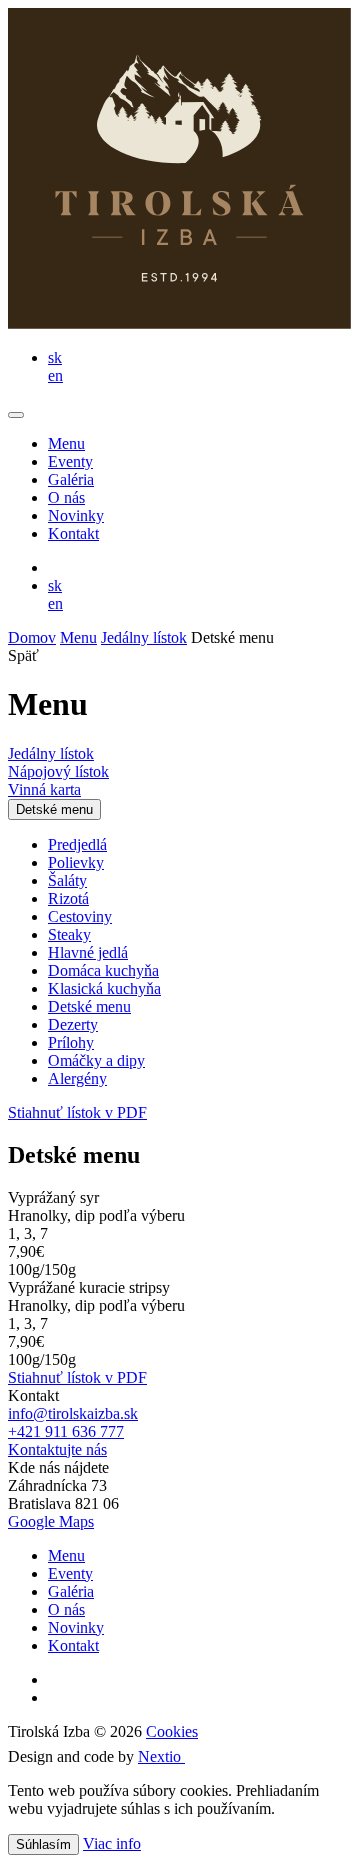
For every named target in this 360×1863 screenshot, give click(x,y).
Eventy (70, 461)
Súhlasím (43, 1844)
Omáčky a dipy (96, 1060)
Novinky (76, 515)
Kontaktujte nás (57, 1449)
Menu (66, 443)
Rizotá (68, 898)
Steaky (69, 934)
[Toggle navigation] (16, 415)
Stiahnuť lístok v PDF (77, 1112)
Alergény (77, 1078)
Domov (32, 637)
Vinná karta (44, 789)
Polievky (76, 862)
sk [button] (55, 357)
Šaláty (67, 880)
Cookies (172, 1731)
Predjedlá (77, 844)
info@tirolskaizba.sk (73, 1413)
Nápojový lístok (58, 771)
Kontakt (73, 533)
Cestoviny (80, 916)
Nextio (161, 1756)
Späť (23, 655)
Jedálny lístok (144, 637)
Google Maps (51, 1521)
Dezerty (73, 1024)
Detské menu (54, 809)
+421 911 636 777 (66, 1431)
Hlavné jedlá (88, 952)
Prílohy (71, 1042)
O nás (66, 497)
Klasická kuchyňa (104, 988)
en (55, 375)
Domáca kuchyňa (103, 970)
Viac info (112, 1843)
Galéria (71, 479)
